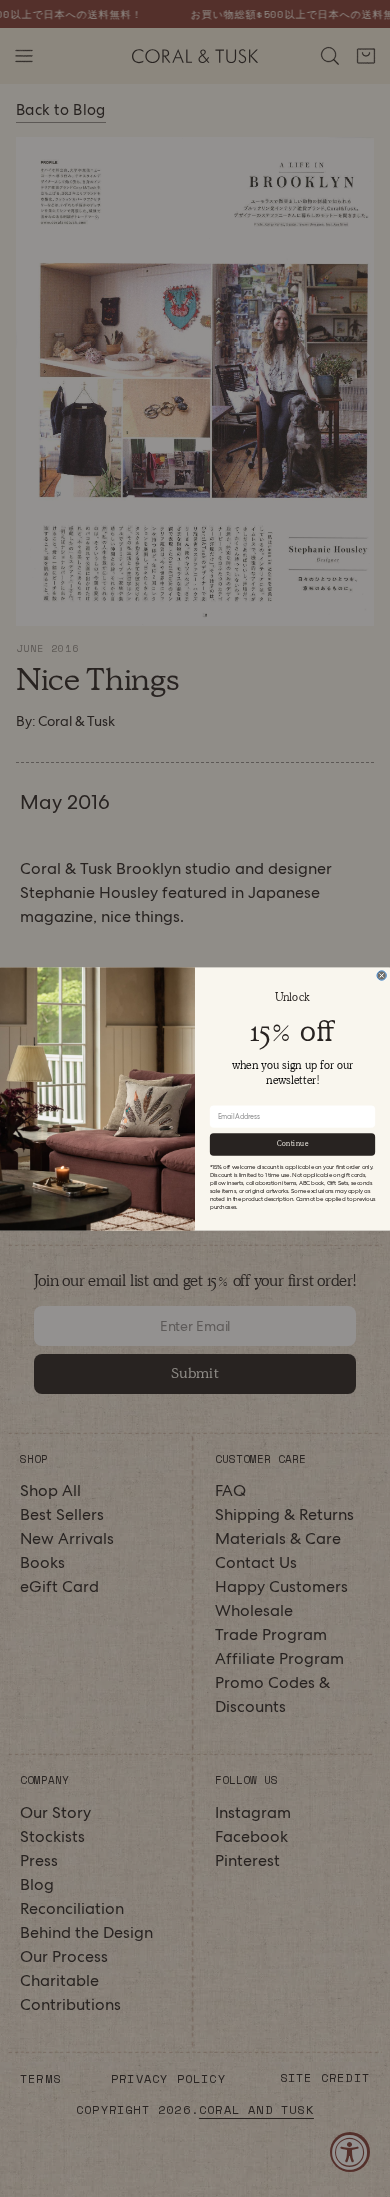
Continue (293, 1143)
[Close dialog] (381, 974)
